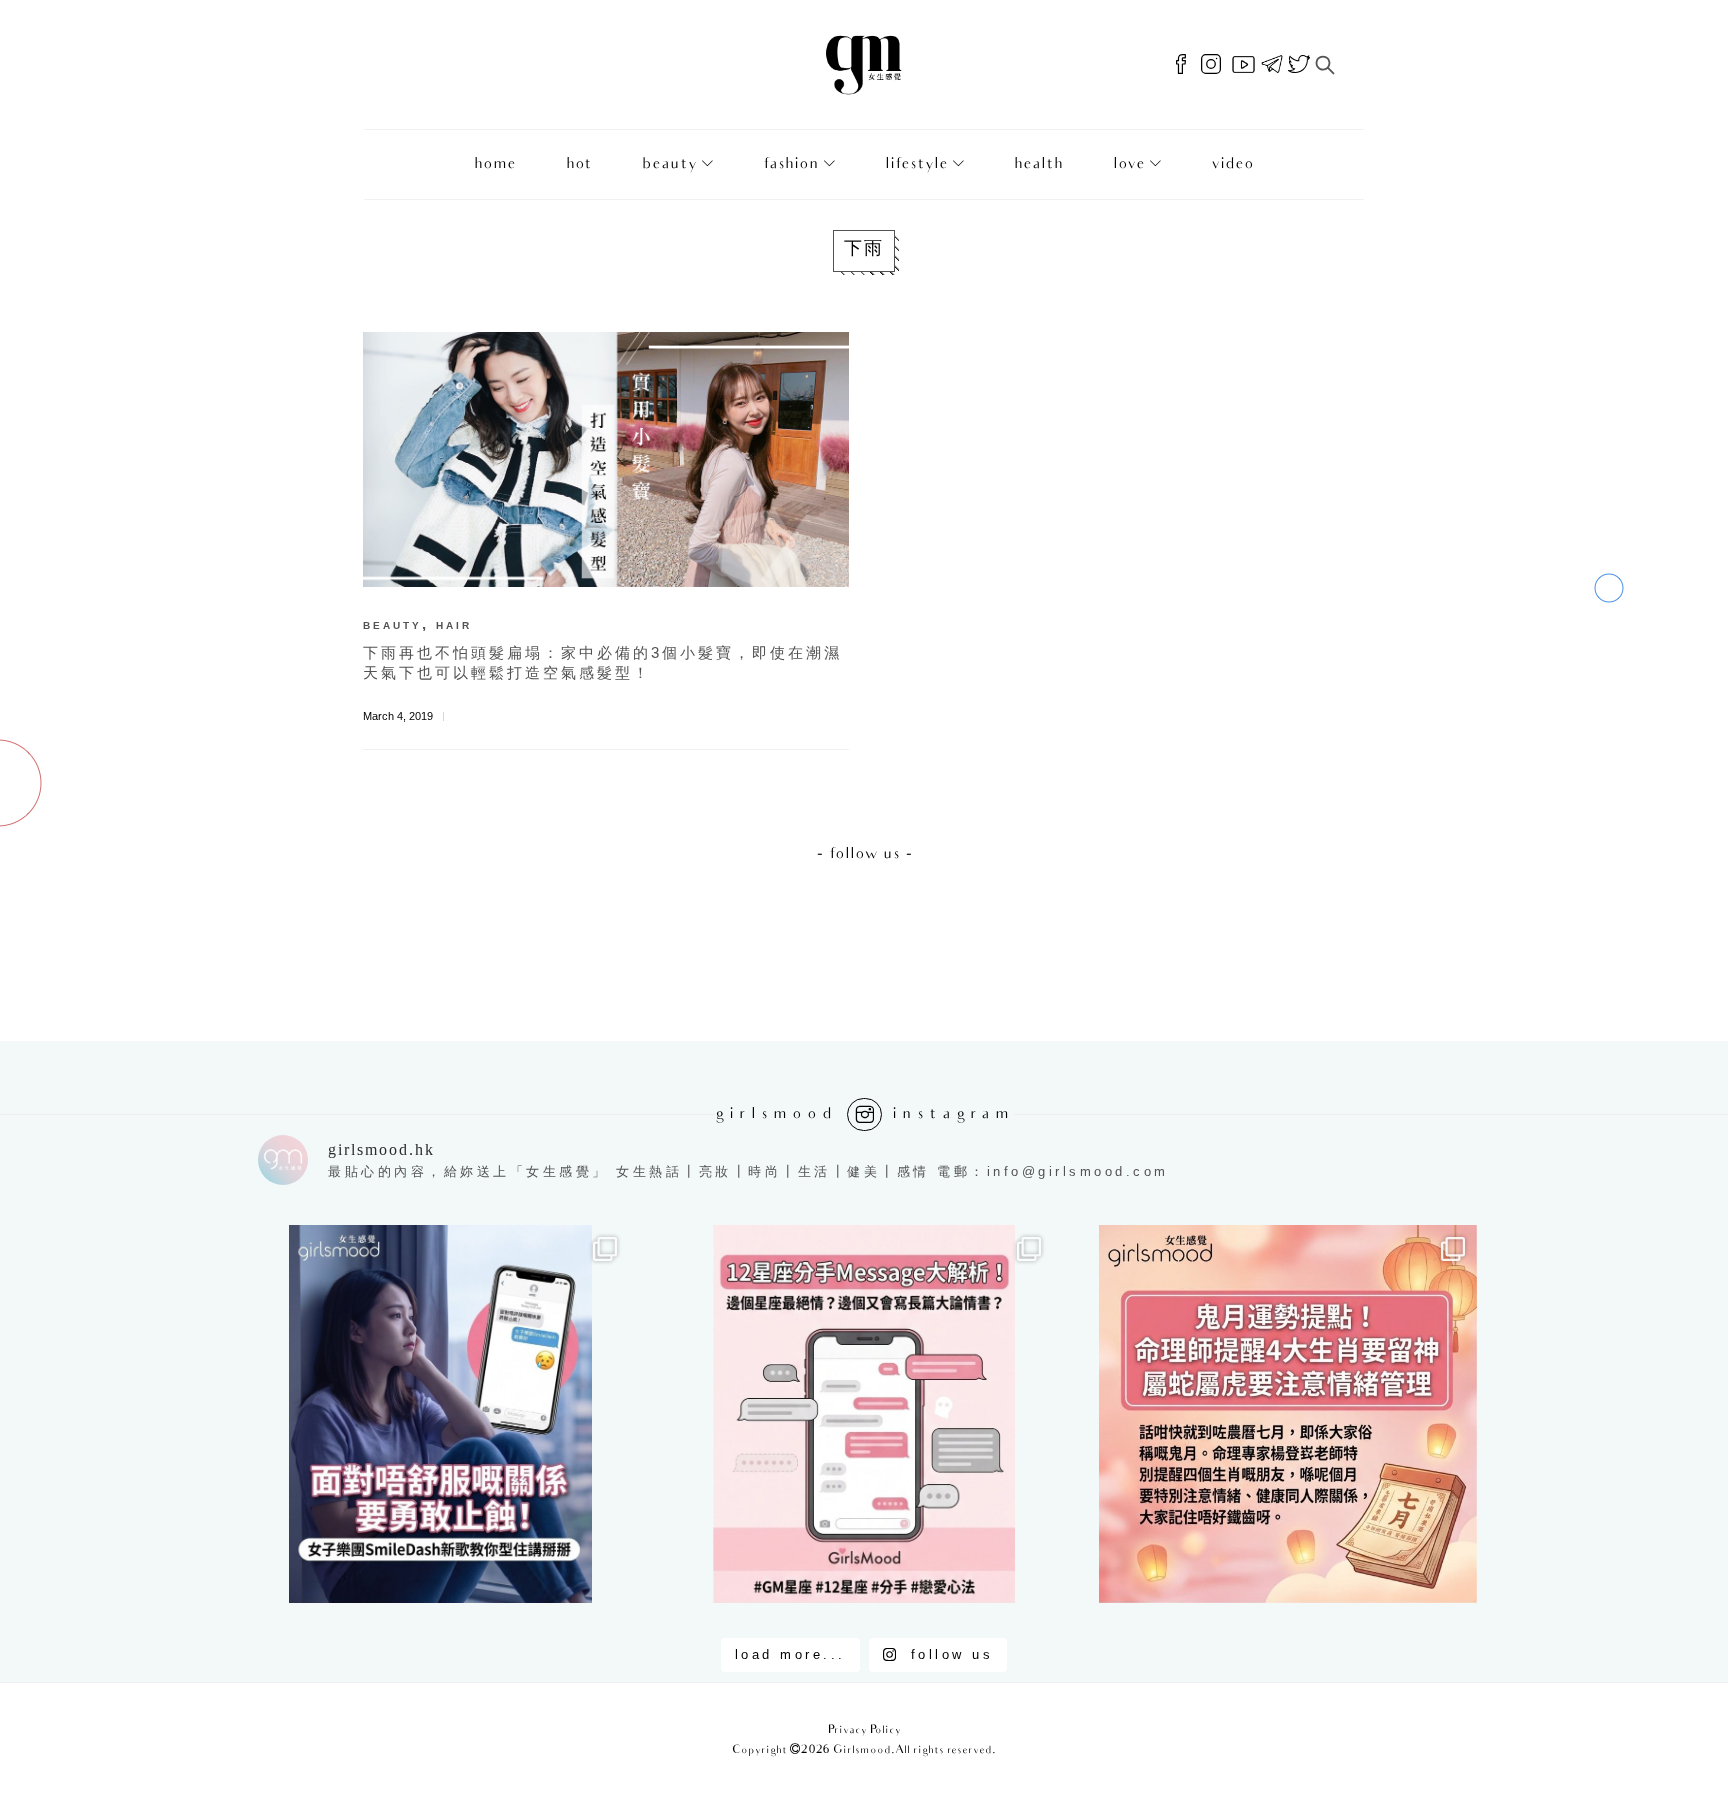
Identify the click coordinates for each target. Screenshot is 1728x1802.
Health (1038, 164)
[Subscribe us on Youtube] (1243, 65)
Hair (454, 625)
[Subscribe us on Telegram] (1272, 65)
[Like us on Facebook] (1181, 65)
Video (1232, 164)
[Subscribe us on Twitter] (1299, 65)
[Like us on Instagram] (1211, 65)
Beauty (669, 164)
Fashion (791, 164)
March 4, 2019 (398, 716)
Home (495, 164)
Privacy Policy (864, 1730)
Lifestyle (916, 164)
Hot (579, 164)
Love (1129, 164)
